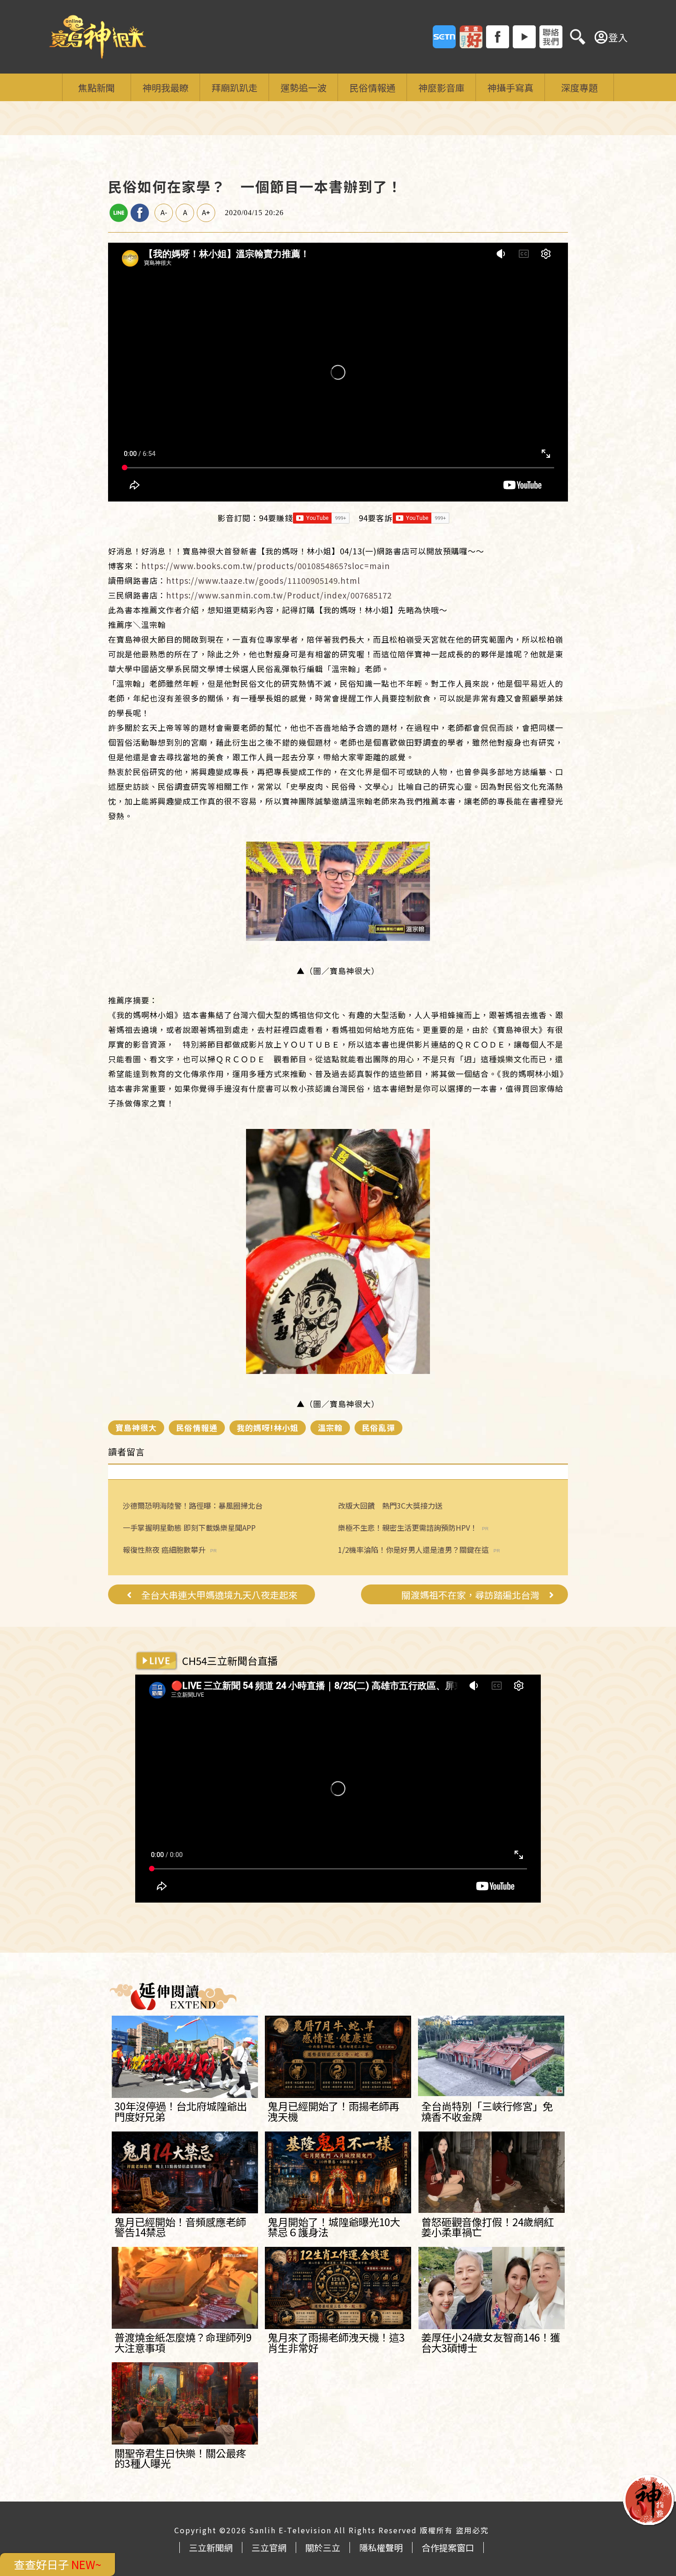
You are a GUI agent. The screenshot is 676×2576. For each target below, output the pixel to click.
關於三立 (323, 2547)
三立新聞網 (211, 2547)
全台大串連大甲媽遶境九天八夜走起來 (219, 1595)
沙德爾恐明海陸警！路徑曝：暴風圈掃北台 (193, 1505)
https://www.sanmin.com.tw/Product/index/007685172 (279, 595)
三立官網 (269, 2547)
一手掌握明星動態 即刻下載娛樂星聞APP (189, 1527)
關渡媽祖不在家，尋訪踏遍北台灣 (470, 1595)
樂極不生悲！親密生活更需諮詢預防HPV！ (408, 1528)
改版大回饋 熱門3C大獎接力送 (390, 1505)
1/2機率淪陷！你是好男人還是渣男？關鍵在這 (413, 1550)
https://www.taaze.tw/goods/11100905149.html (263, 580)
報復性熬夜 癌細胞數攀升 (164, 1550)
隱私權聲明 (381, 2547)
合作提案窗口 (448, 2547)
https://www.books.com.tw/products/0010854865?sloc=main (266, 566)
